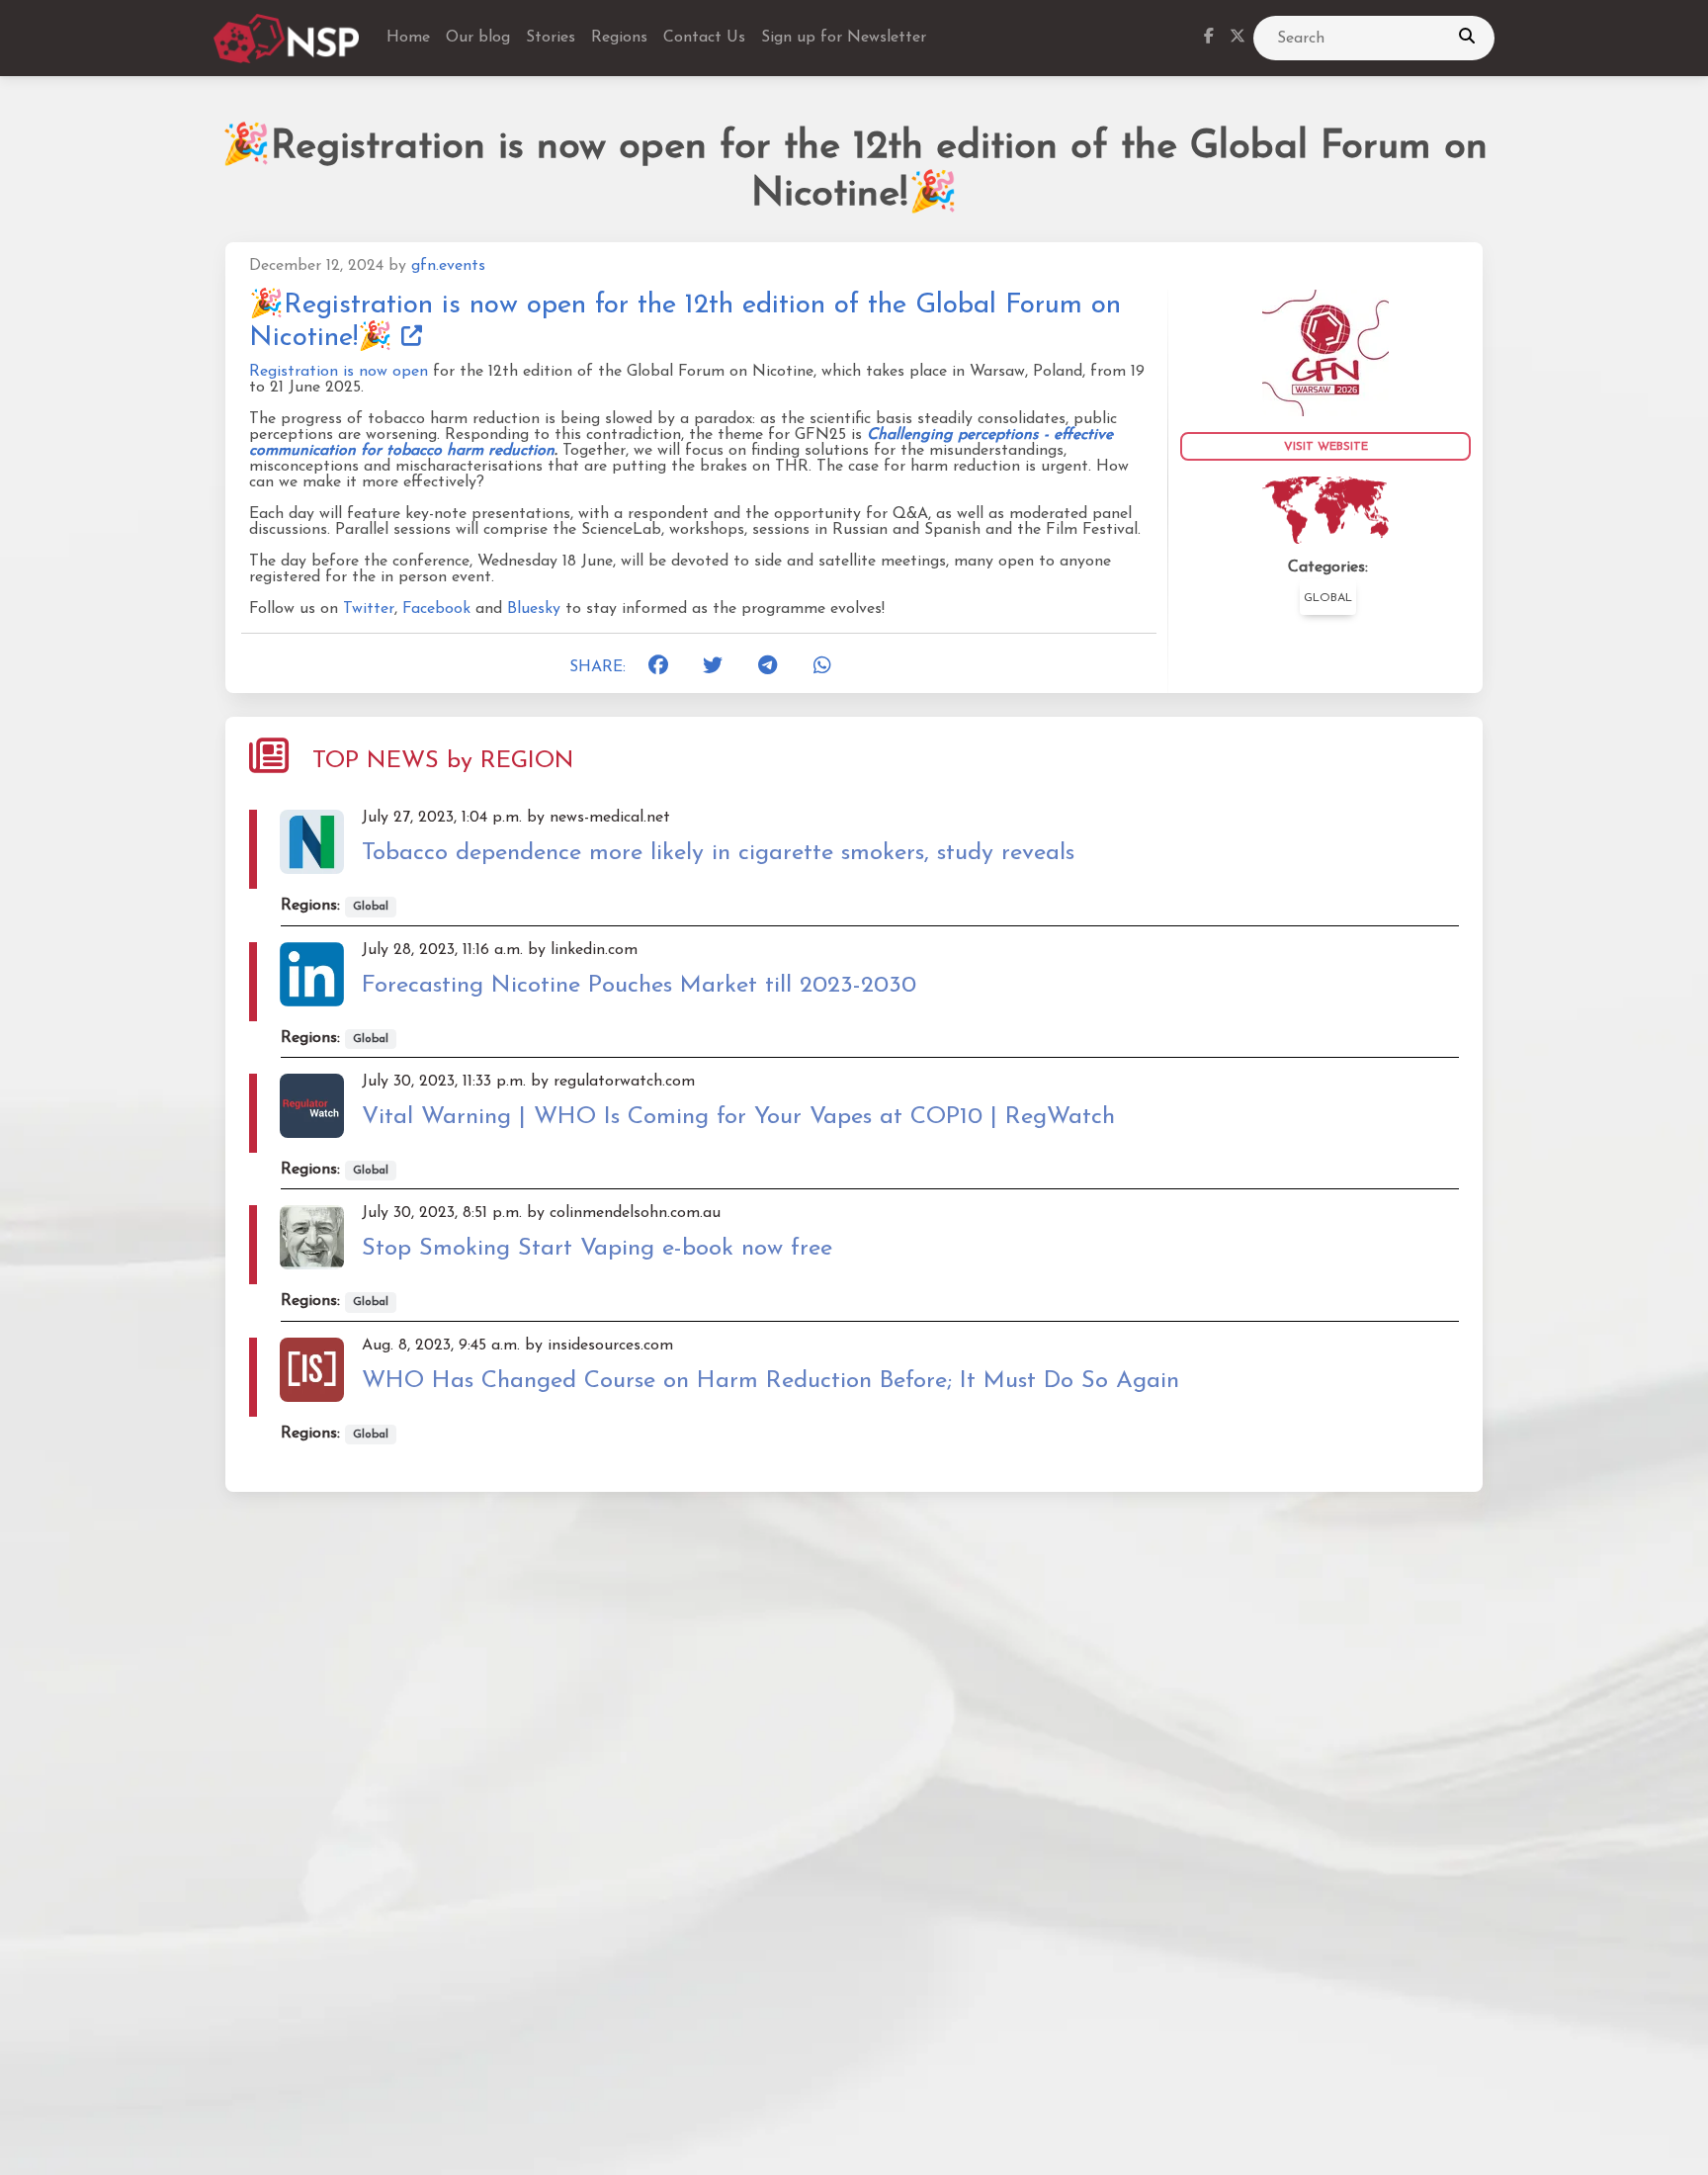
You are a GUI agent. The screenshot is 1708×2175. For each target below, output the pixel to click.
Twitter (369, 609)
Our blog (478, 38)
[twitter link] (1238, 39)
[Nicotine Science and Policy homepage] (288, 39)
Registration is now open (339, 372)
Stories (551, 38)
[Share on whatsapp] (829, 667)
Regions (619, 38)
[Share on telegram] (774, 667)
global (1328, 598)
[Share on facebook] (664, 667)
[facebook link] (1209, 39)
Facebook (436, 609)
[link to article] (1325, 352)
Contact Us (704, 38)
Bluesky (534, 609)
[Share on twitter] (719, 667)
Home (408, 38)
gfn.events (448, 266)
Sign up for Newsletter (844, 38)
